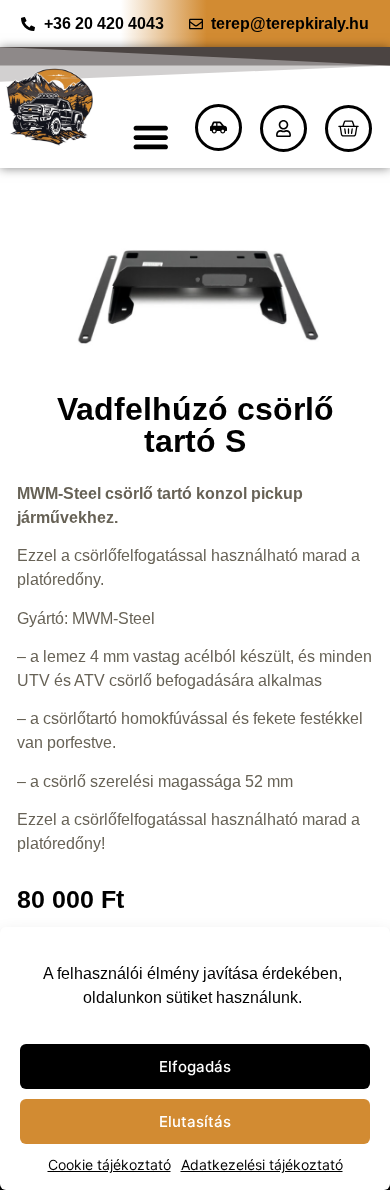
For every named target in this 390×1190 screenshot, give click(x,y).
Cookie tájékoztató (109, 1164)
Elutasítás (195, 1121)
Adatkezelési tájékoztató (262, 1164)
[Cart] (348, 128)
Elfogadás (195, 1066)
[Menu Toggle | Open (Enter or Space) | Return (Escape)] (151, 137)
